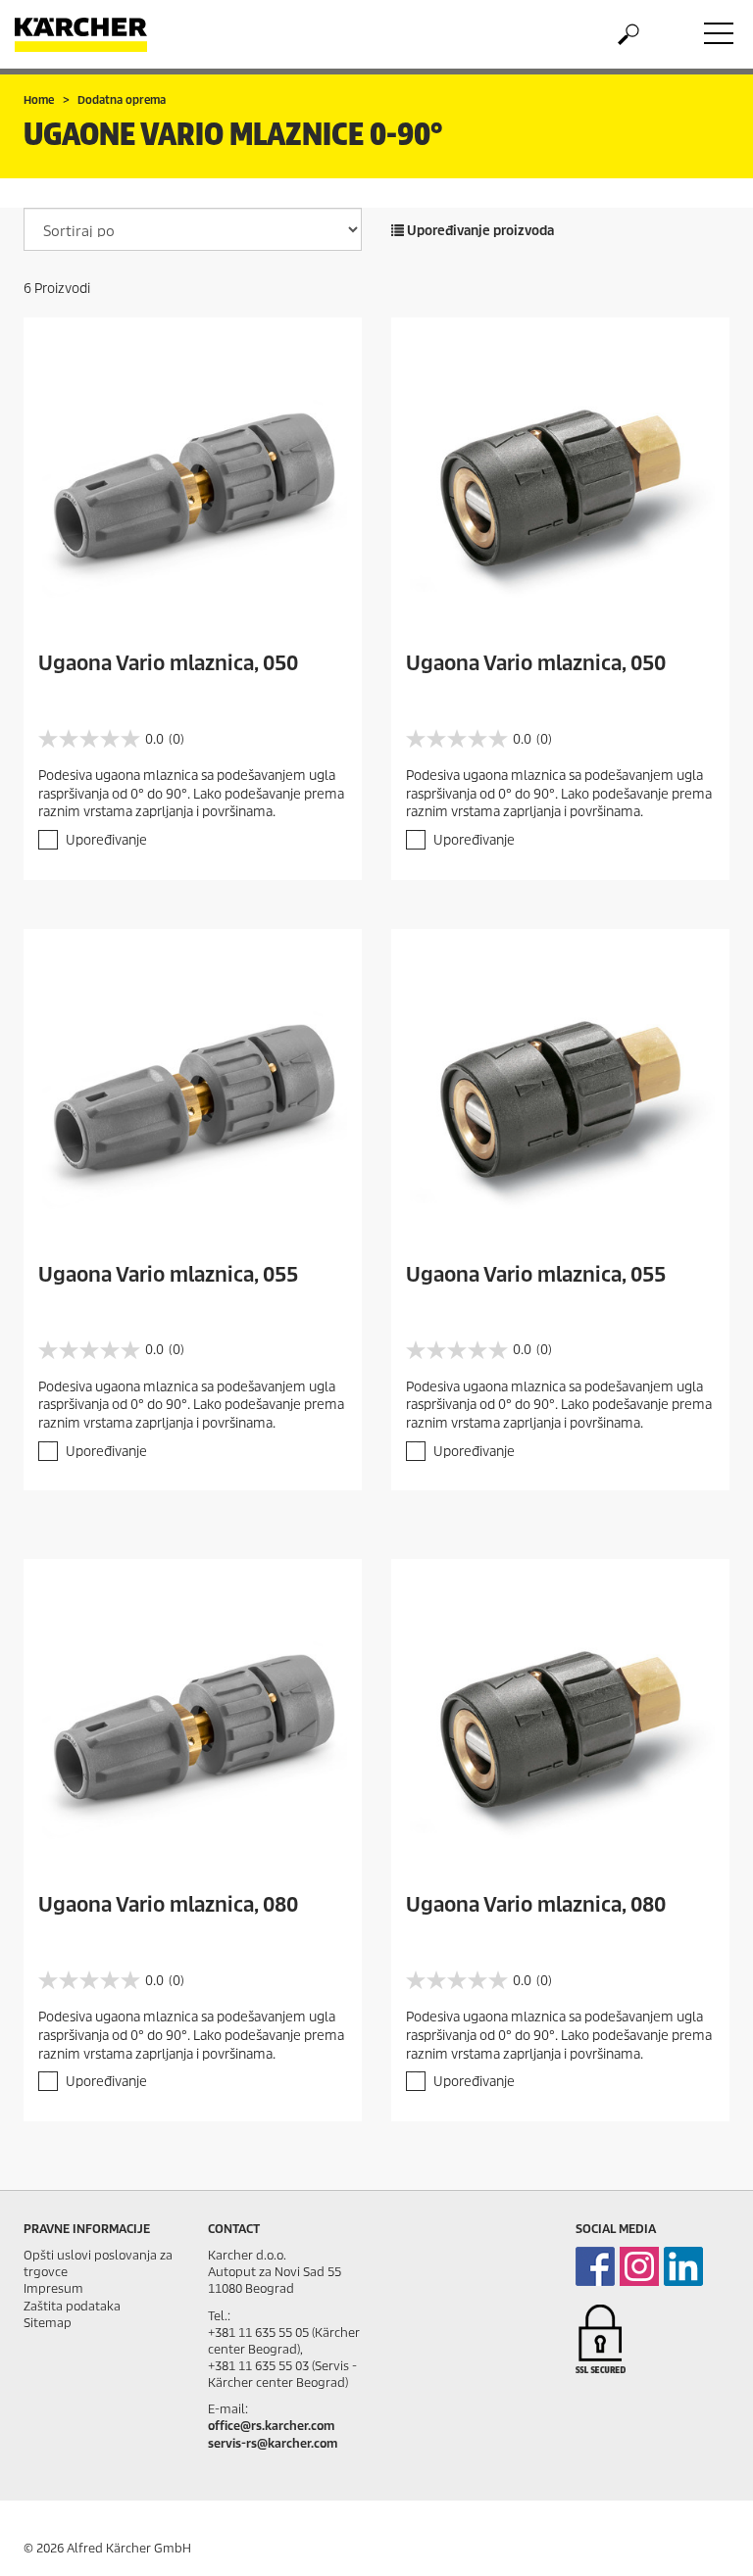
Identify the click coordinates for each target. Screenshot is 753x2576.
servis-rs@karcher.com (273, 2443)
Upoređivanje (106, 840)
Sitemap (48, 2323)
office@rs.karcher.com (271, 2426)
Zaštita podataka (72, 2306)
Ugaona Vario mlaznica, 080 (168, 1905)
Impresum (53, 2288)
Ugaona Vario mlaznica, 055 (168, 1275)
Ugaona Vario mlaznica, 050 (168, 663)
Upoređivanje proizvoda (479, 231)
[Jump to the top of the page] (704, 2538)
